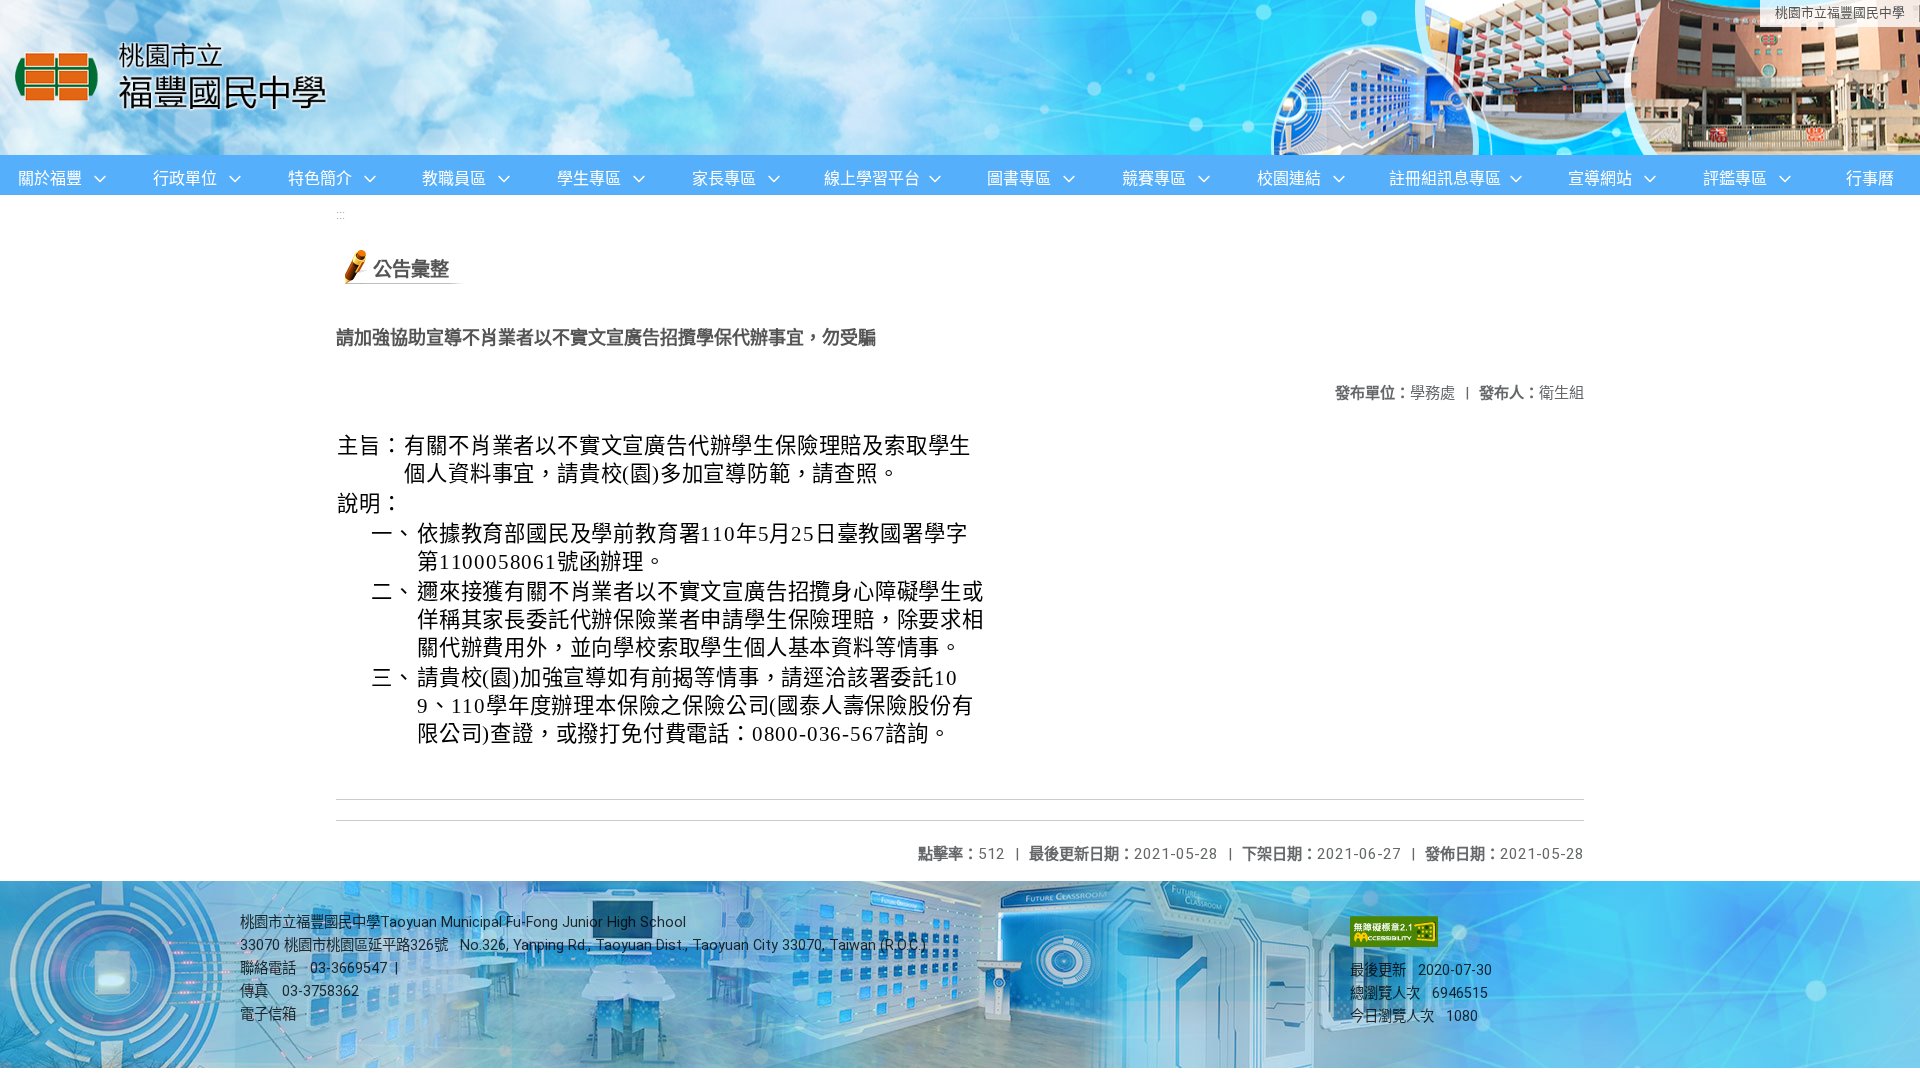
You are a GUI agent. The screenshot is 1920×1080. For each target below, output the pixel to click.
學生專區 (589, 178)
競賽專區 (1154, 178)
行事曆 (1870, 178)
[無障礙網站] (1394, 942)
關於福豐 (50, 178)
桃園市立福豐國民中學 (1840, 12)
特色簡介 (320, 178)
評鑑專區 (1735, 178)
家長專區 (724, 178)
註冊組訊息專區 (1445, 178)
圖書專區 (1019, 178)
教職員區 (454, 178)
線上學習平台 (872, 178)
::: (340, 214)
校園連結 (1289, 178)
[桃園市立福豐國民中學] (176, 77)
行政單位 (185, 178)
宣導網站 (1600, 178)
